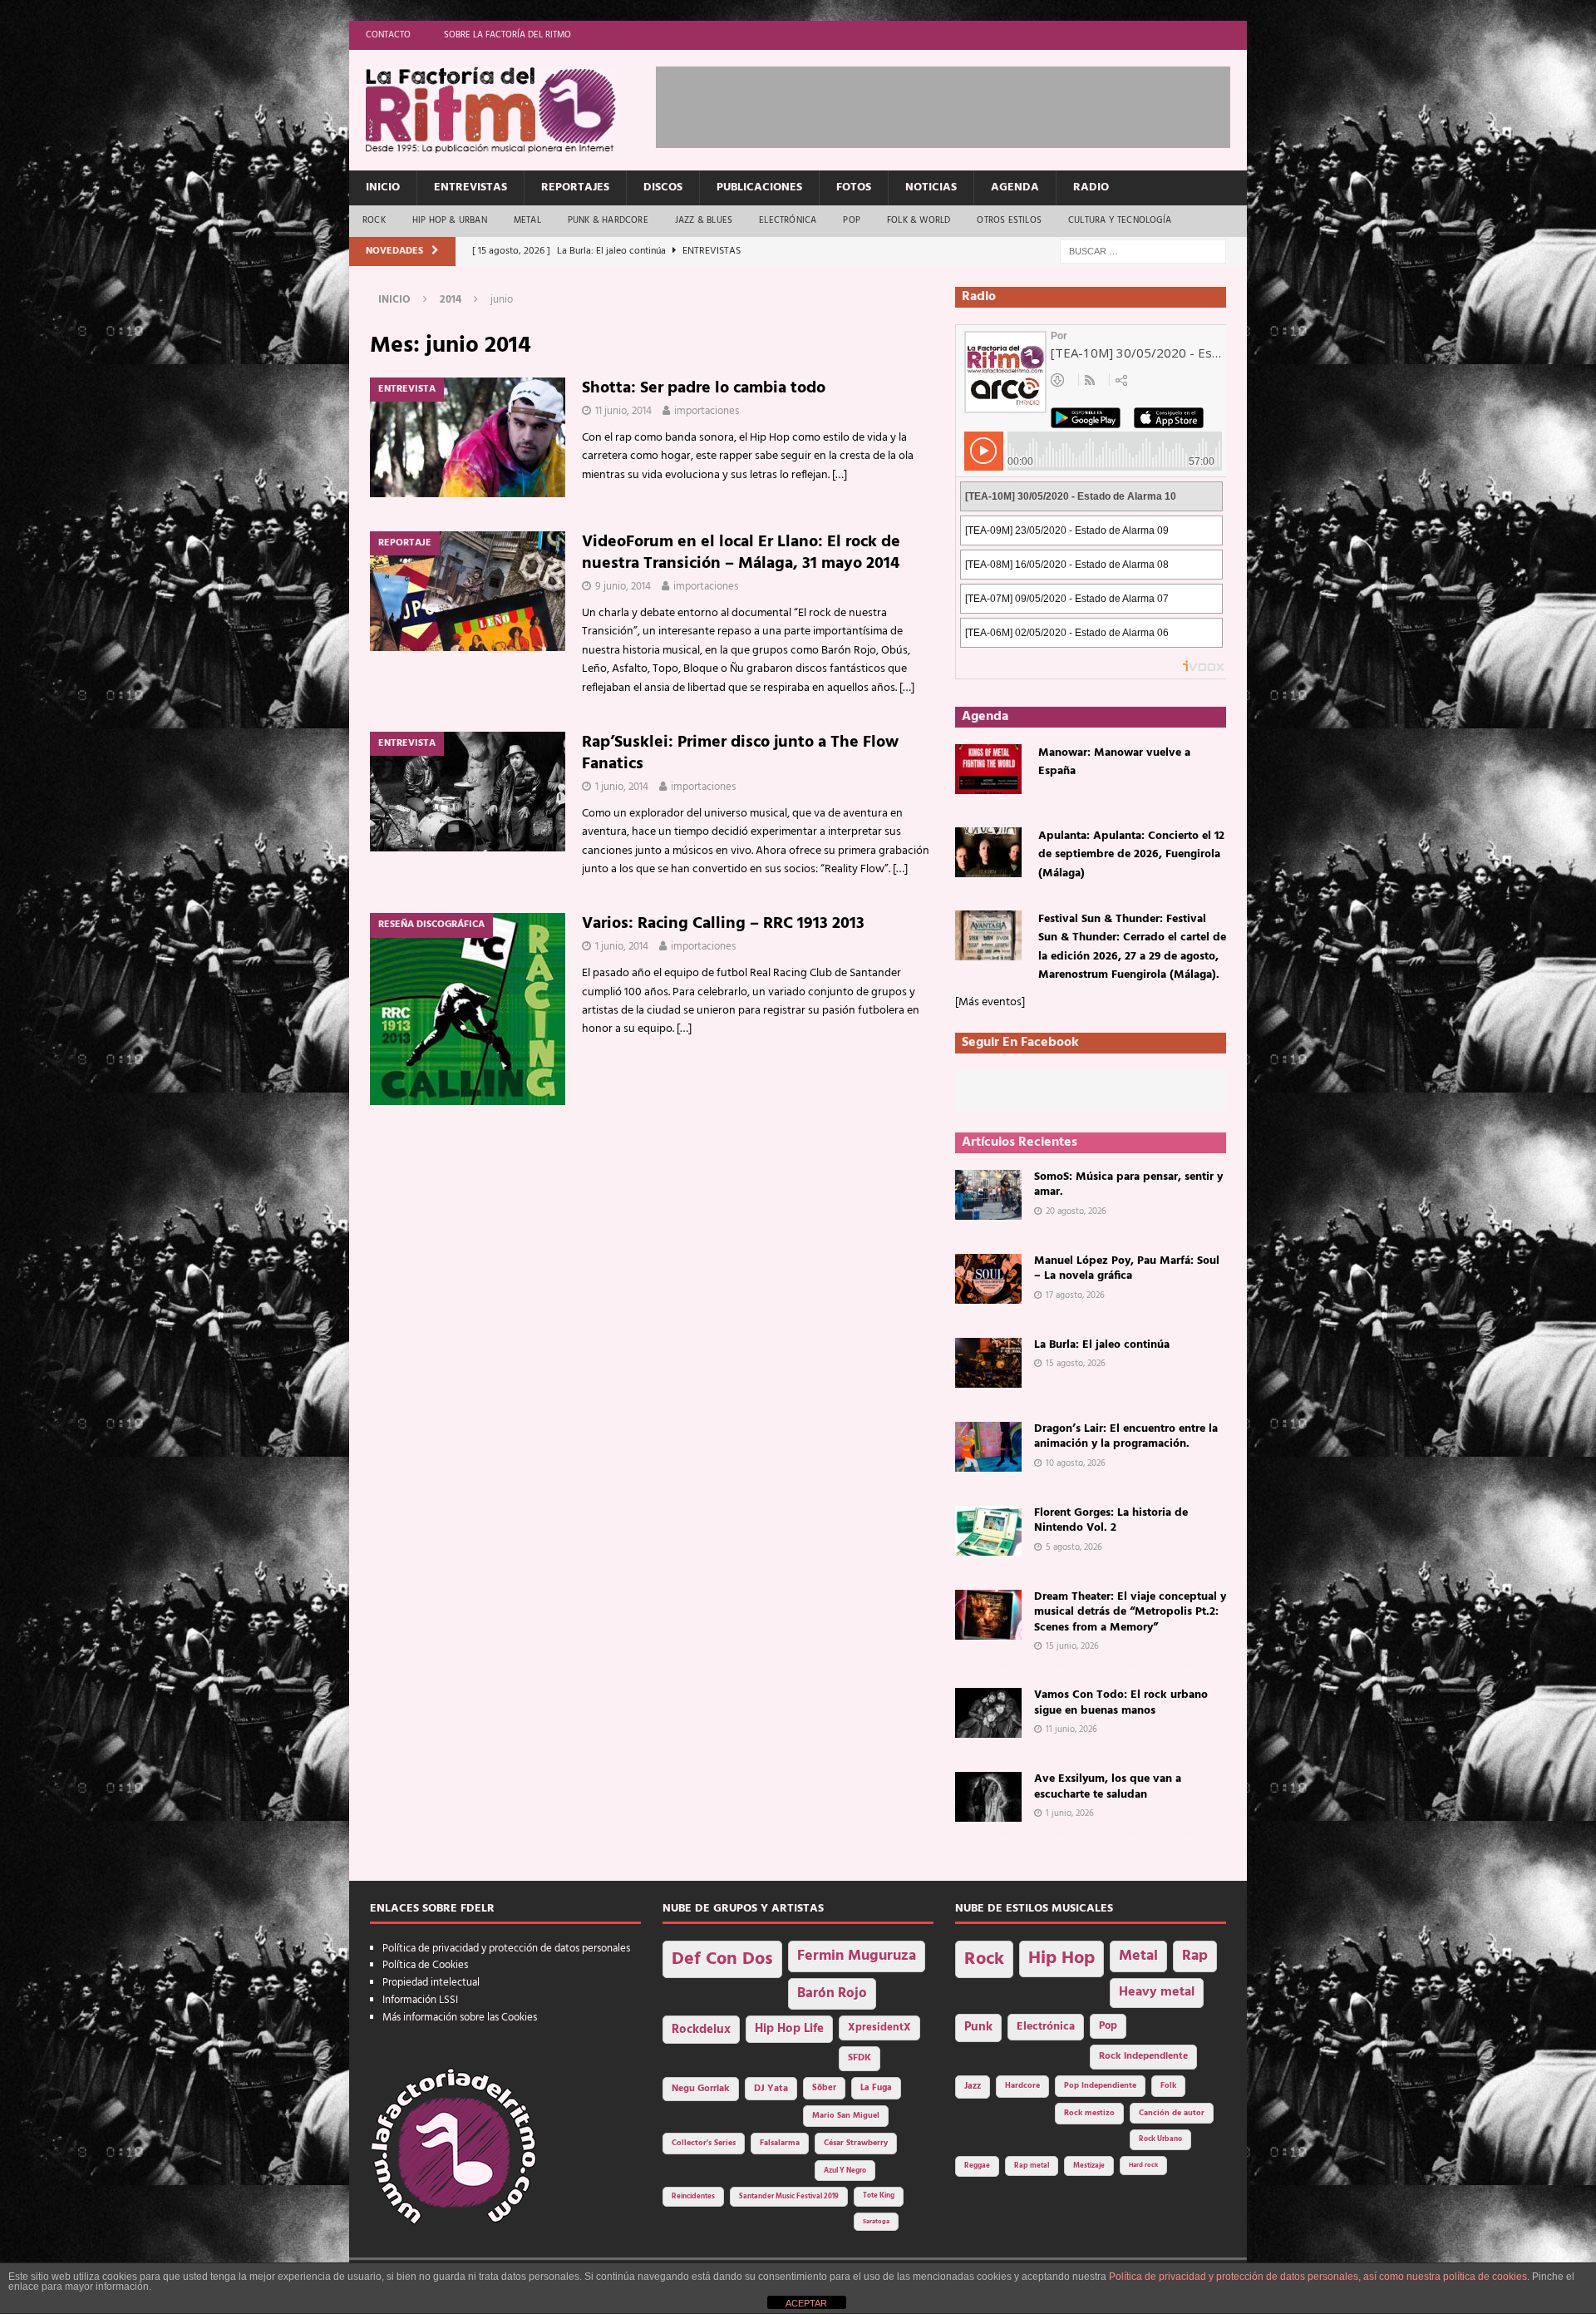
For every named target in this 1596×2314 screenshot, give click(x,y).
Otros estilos (1009, 220)
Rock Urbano (1160, 2139)
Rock (374, 220)
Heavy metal (1157, 1992)
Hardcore (1022, 2086)
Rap (1195, 1956)
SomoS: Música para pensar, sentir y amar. (1128, 1184)
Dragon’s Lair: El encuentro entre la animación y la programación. (1126, 1436)
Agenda (1015, 187)
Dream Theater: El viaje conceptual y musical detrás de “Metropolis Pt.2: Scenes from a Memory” (1130, 1612)
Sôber (824, 2088)
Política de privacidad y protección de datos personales (506, 1949)
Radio (1091, 187)
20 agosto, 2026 (1076, 1211)
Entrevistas (470, 187)
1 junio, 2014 (622, 787)
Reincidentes (693, 2197)
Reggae (977, 2166)
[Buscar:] (1143, 252)
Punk (978, 2027)
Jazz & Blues (704, 220)
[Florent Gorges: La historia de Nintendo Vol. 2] (988, 1531)
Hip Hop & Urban (450, 220)
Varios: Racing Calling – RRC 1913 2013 (723, 924)
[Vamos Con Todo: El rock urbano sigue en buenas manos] (988, 1713)
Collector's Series (704, 2143)
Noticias (931, 187)
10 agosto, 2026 (1076, 1463)
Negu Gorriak (701, 2089)
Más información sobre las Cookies (460, 2018)
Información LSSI (420, 2000)
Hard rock (1143, 2165)
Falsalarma (780, 2143)
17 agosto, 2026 (1075, 1295)
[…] (840, 475)
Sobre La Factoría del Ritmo (507, 35)
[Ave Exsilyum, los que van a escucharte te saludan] (988, 1797)
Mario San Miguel (846, 2116)
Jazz (973, 2086)
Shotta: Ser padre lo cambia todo (704, 388)
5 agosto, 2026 (1074, 1547)
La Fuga (876, 2088)
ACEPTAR (806, 2303)
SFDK (860, 2058)
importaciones (707, 411)
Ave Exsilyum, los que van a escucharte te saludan (1108, 1786)
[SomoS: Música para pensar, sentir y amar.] (988, 1195)
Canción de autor (1172, 2113)
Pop (852, 220)
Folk (1168, 2086)
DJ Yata (771, 2089)
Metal (527, 220)
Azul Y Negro (845, 2171)
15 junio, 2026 (1072, 1646)
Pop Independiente (1100, 2086)
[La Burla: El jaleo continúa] (988, 1363)
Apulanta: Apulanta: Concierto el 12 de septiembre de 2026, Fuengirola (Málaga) (1131, 855)
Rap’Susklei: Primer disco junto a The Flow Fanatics (740, 753)
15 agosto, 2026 (1076, 1364)
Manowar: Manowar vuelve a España (1114, 762)
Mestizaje (1089, 2166)
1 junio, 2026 (1070, 1813)
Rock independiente (1143, 2056)
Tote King (879, 2196)
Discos (663, 187)
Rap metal (1032, 2166)
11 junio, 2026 (1071, 1729)
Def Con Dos (722, 1959)
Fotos (854, 187)
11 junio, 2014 (623, 411)
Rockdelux (701, 2030)
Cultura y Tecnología (1120, 220)
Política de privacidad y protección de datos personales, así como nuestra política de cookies (1318, 2277)
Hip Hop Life (789, 2029)
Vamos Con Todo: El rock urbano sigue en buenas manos (1121, 1702)
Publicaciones (759, 187)
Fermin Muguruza (857, 1956)
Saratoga (876, 2222)
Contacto (388, 35)
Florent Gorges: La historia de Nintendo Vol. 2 (1111, 1520)
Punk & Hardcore (608, 220)
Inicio (383, 187)
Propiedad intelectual (431, 1983)
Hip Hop (1062, 1959)
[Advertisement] (958, 104)
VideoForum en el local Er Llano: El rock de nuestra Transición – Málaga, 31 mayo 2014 (741, 553)
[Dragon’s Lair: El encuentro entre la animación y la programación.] (988, 1447)
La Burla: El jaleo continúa (1102, 1345)
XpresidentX (879, 2028)
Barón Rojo (832, 1993)
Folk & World (919, 220)
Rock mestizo (1089, 2113)
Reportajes (575, 187)
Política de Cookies (425, 1965)
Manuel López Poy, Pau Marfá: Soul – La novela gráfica (1127, 1268)
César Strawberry (856, 2143)
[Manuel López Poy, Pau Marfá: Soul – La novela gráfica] (988, 1279)
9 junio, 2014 (623, 587)
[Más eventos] (990, 1002)
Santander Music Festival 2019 (789, 2197)
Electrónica (788, 220)
